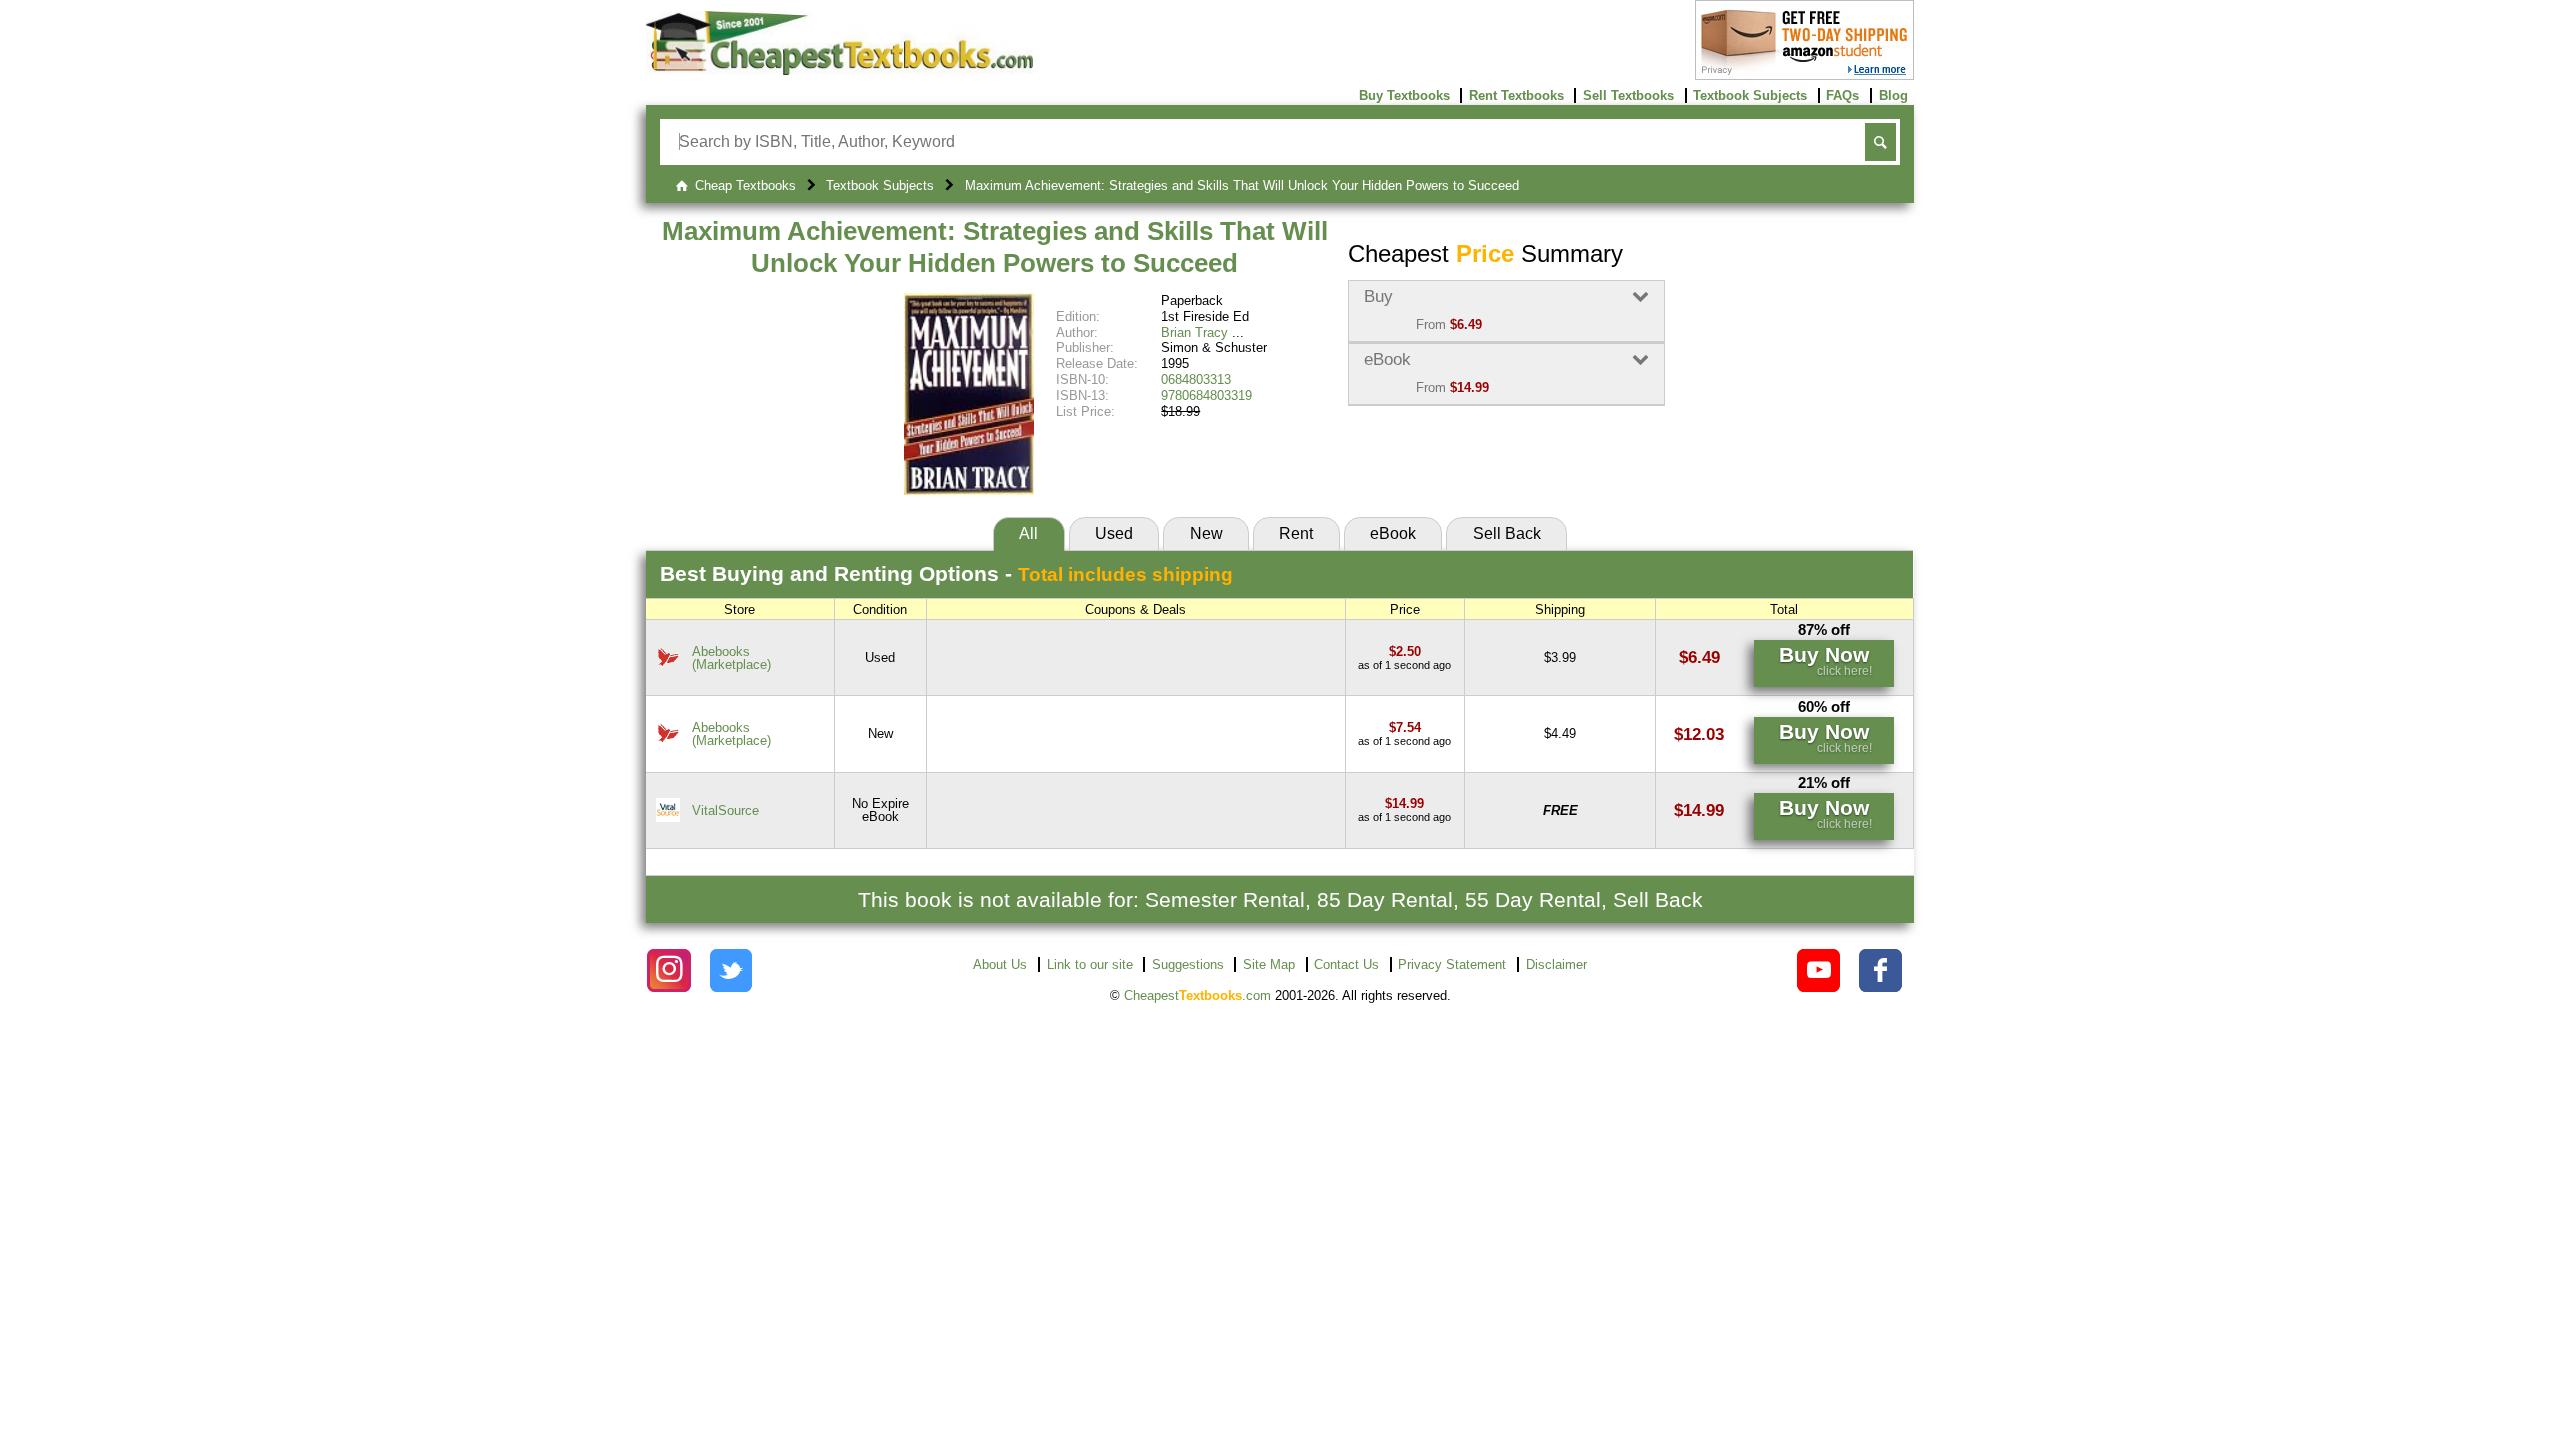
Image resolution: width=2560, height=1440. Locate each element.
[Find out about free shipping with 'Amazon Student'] (1804, 75)
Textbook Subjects (1750, 95)
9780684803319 (1206, 395)
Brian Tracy (1194, 332)
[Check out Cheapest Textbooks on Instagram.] (668, 970)
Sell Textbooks (1628, 95)
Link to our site (1090, 964)
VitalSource (725, 810)
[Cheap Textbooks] (839, 70)
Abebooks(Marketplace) (731, 658)
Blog (1893, 95)
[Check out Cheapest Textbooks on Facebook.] (1880, 970)
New (1206, 533)
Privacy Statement (1452, 964)
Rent (1296, 533)
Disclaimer (1556, 964)
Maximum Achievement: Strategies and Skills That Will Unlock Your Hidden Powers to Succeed (995, 247)
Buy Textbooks (1404, 95)
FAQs (1842, 95)
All (1028, 533)
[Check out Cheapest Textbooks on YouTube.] (1818, 970)
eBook (1393, 533)
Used (1114, 533)
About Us (1000, 964)
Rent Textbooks (1516, 95)
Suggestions (1188, 964)
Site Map (1269, 964)
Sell (1507, 533)
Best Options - (946, 573)
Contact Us (1346, 964)
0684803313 (1196, 379)
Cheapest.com (1197, 995)
